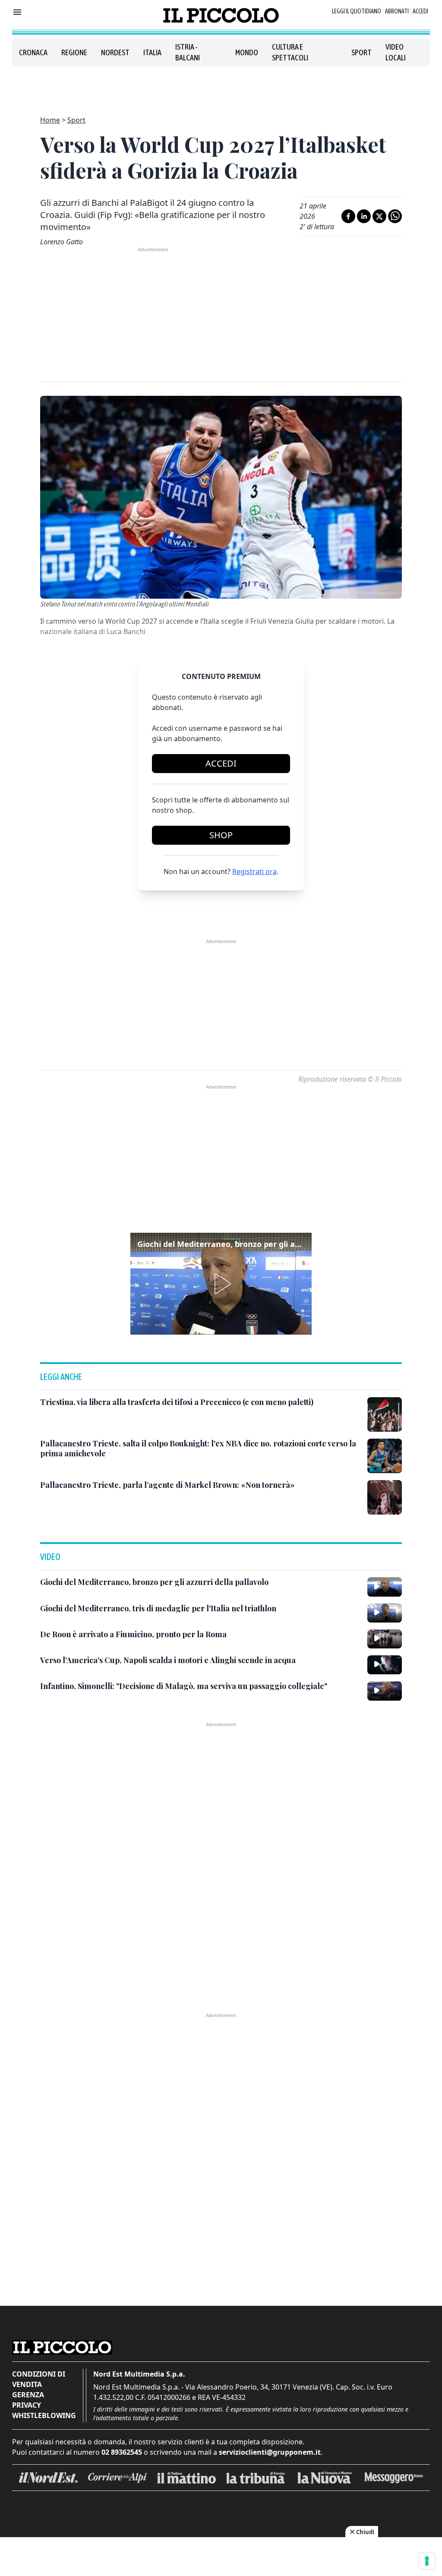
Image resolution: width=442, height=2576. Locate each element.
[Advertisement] (221, 86)
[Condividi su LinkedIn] (364, 216)
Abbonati (397, 11)
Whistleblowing (44, 2415)
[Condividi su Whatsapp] (395, 216)
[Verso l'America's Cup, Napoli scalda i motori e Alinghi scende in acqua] (385, 1665)
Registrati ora (254, 871)
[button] (221, 1284)
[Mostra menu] (17, 12)
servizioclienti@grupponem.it (270, 2452)
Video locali (396, 52)
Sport (361, 52)
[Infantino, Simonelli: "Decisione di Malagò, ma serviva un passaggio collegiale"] (385, 1691)
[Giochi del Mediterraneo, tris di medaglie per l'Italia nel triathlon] (385, 1613)
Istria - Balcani (188, 52)
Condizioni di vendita (39, 2379)
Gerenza (28, 2395)
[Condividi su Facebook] (348, 216)
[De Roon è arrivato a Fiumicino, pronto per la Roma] (385, 1639)
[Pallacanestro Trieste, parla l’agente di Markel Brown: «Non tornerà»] (385, 1497)
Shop (221, 835)
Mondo (247, 52)
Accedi (420, 11)
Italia (152, 52)
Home (50, 120)
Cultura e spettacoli (290, 52)
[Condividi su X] (379, 216)
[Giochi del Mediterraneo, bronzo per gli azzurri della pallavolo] (385, 1587)
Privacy (27, 2405)
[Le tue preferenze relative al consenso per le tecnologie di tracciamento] (427, 2561)
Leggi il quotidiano (357, 11)
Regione (74, 52)
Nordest (115, 52)
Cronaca (33, 52)
